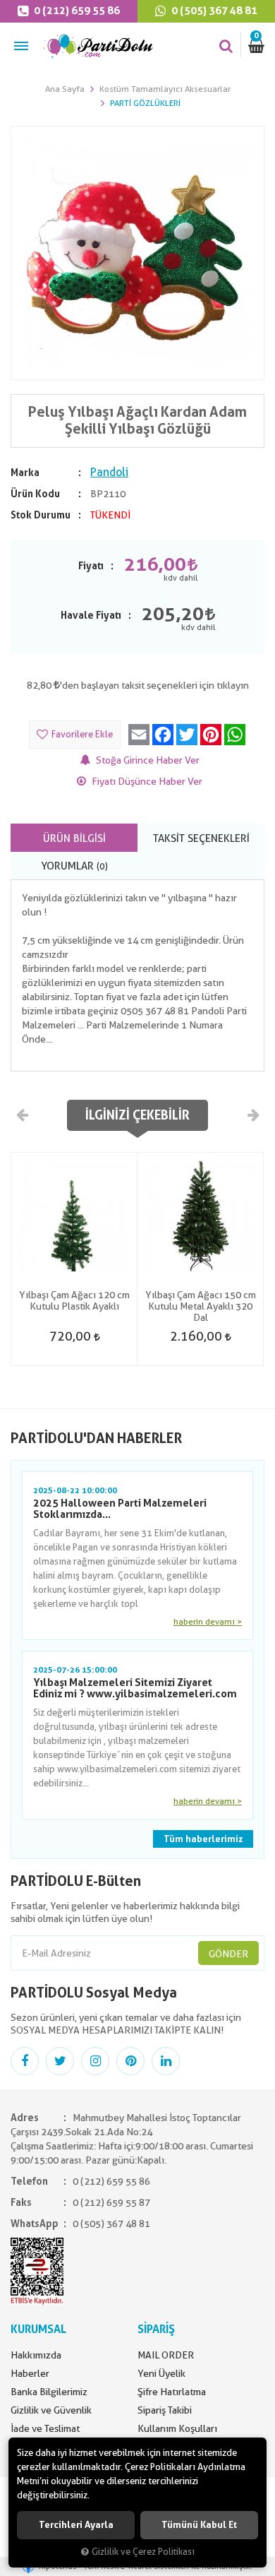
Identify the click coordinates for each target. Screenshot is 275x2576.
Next (252, 1115)
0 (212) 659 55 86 (76, 11)
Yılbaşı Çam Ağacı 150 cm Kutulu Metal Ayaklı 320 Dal (201, 1306)
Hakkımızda (36, 2355)
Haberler (30, 2373)
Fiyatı (91, 566)
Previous (23, 1115)
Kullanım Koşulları (177, 2428)
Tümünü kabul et (199, 2525)
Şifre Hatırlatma (172, 2392)
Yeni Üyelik (161, 2373)
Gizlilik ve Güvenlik (51, 2410)
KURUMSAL (38, 2329)
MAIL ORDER (166, 2355)
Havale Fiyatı (91, 615)
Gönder (228, 1954)
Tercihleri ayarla (76, 2525)
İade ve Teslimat (45, 2428)
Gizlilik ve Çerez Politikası (143, 2552)
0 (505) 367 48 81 (213, 11)
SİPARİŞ (156, 2329)
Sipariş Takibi (165, 2410)
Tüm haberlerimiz (203, 1839)
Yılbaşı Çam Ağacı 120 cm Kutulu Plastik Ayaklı (74, 1300)
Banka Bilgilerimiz (49, 2392)
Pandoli (109, 472)
